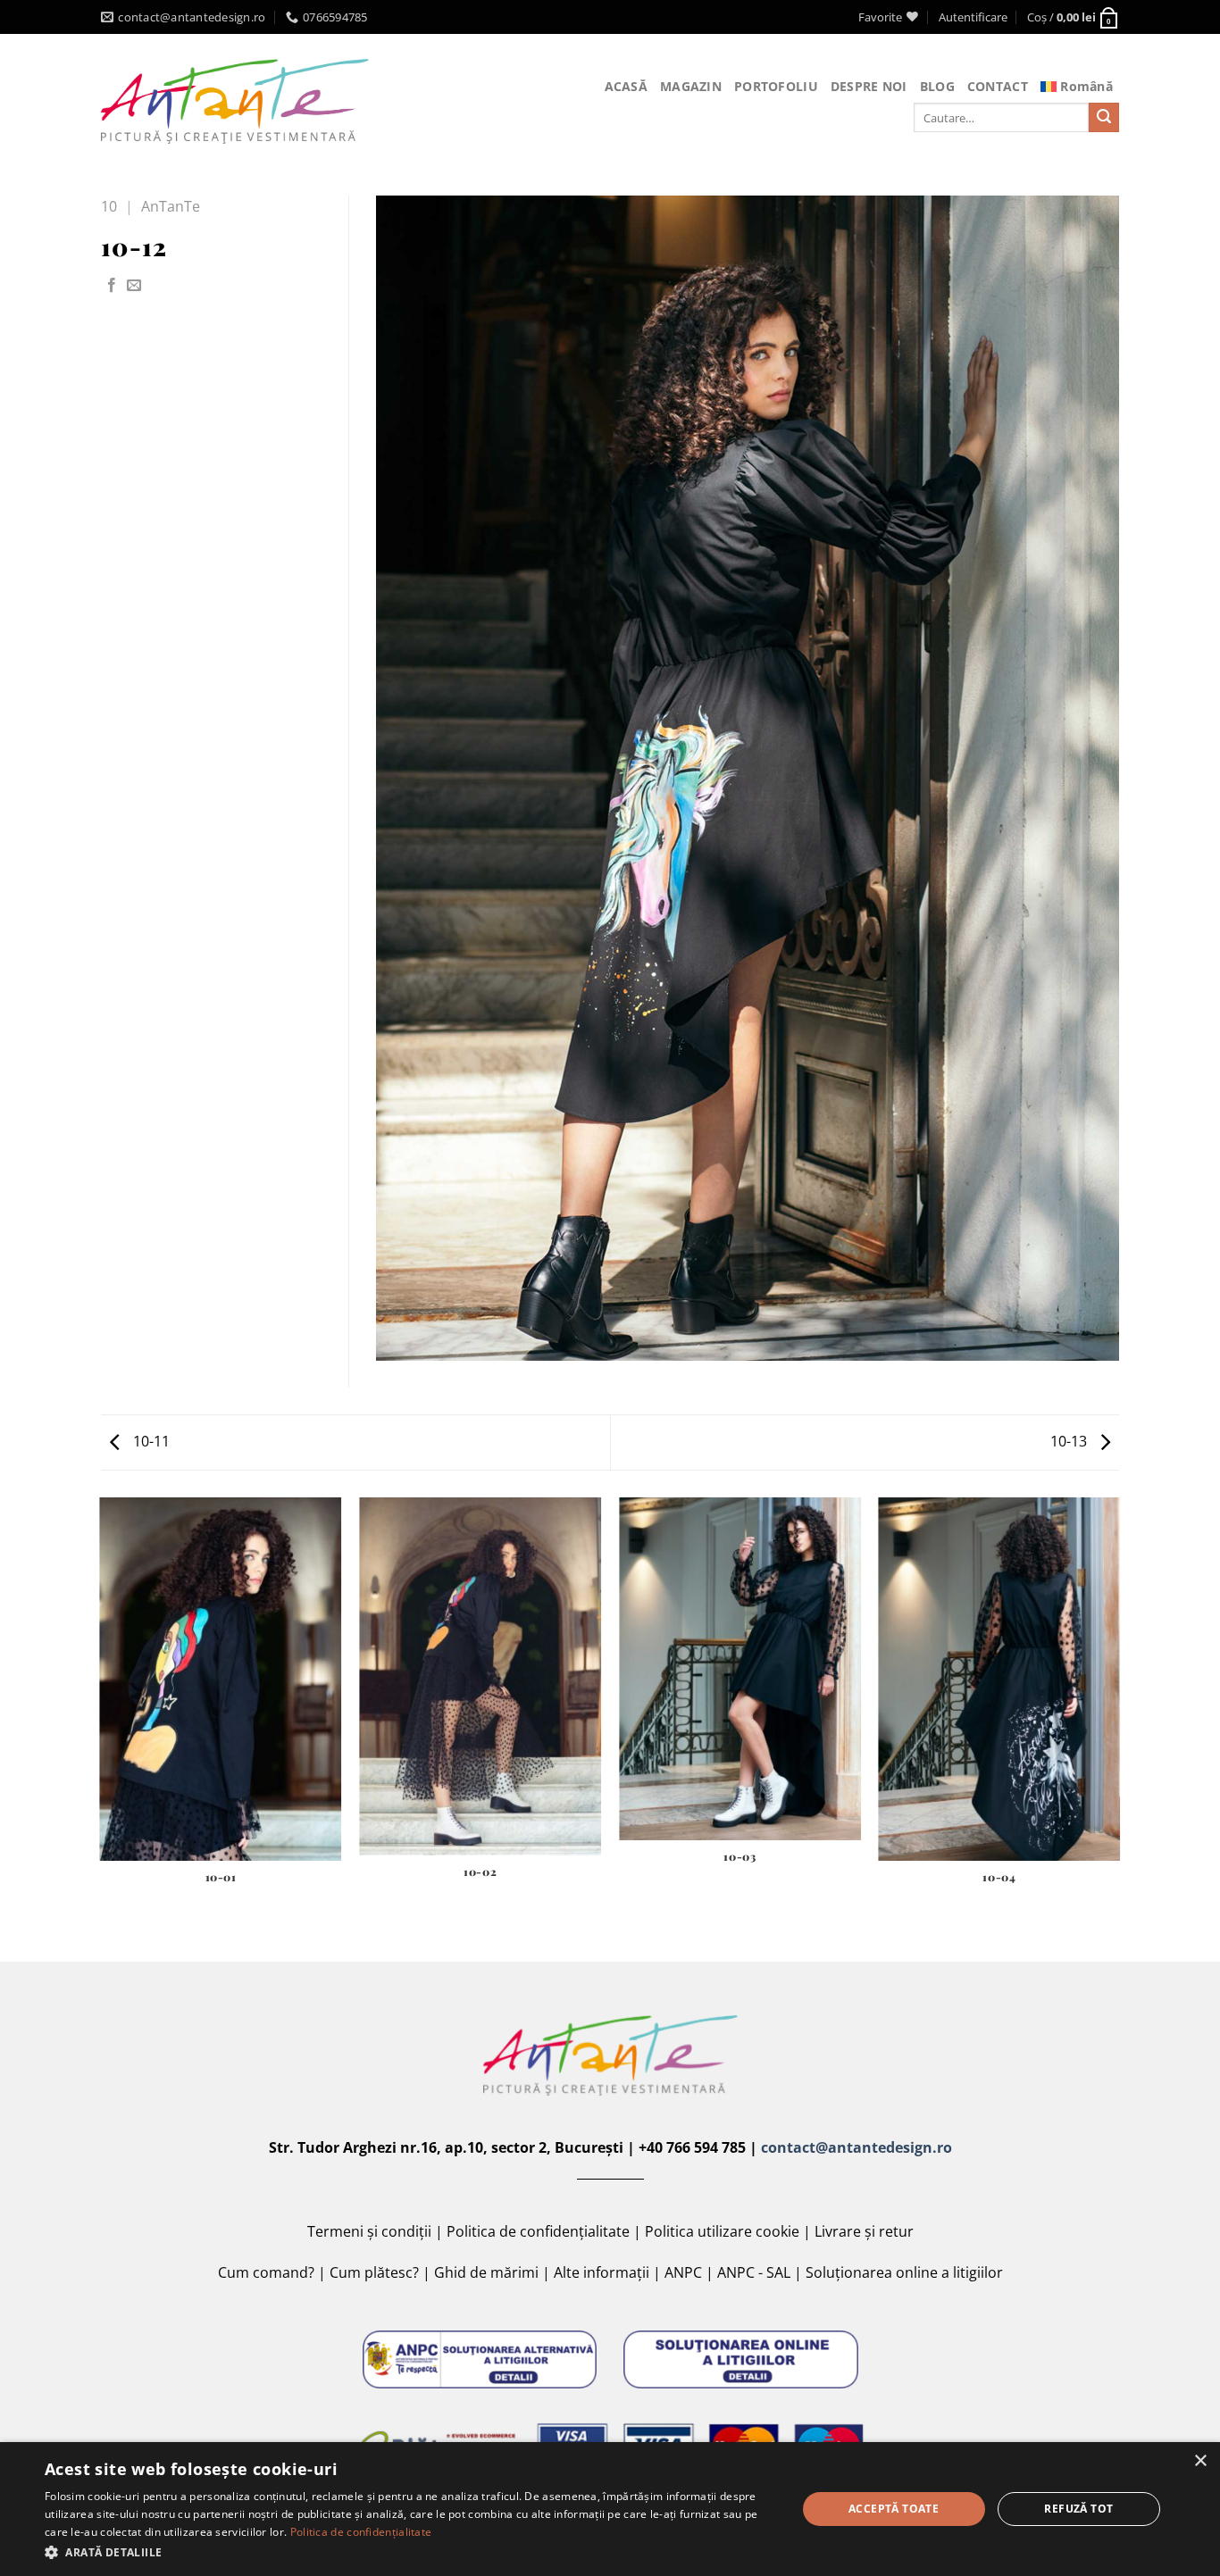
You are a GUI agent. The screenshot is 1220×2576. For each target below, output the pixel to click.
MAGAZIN (691, 86)
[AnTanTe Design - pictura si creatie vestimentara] (235, 101)
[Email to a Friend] (134, 286)
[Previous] (101, 1728)
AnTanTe (171, 206)
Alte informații (602, 2272)
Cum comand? (266, 2272)
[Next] (1119, 1728)
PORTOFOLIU (776, 86)
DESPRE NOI (869, 86)
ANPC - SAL (754, 2272)
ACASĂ (626, 86)
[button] (409, 2552)
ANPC (683, 2272)
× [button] (1200, 2461)
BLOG (937, 86)
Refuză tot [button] (1078, 2509)
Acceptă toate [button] (894, 2509)
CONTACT (998, 86)
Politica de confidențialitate (538, 2231)
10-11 (150, 1441)
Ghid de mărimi (486, 2272)
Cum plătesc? (374, 2272)
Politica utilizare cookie (722, 2231)
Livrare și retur (864, 2231)
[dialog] (610, 2509)
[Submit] (1104, 118)
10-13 (1070, 1441)
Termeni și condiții (369, 2231)
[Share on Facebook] (112, 286)
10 (109, 206)
